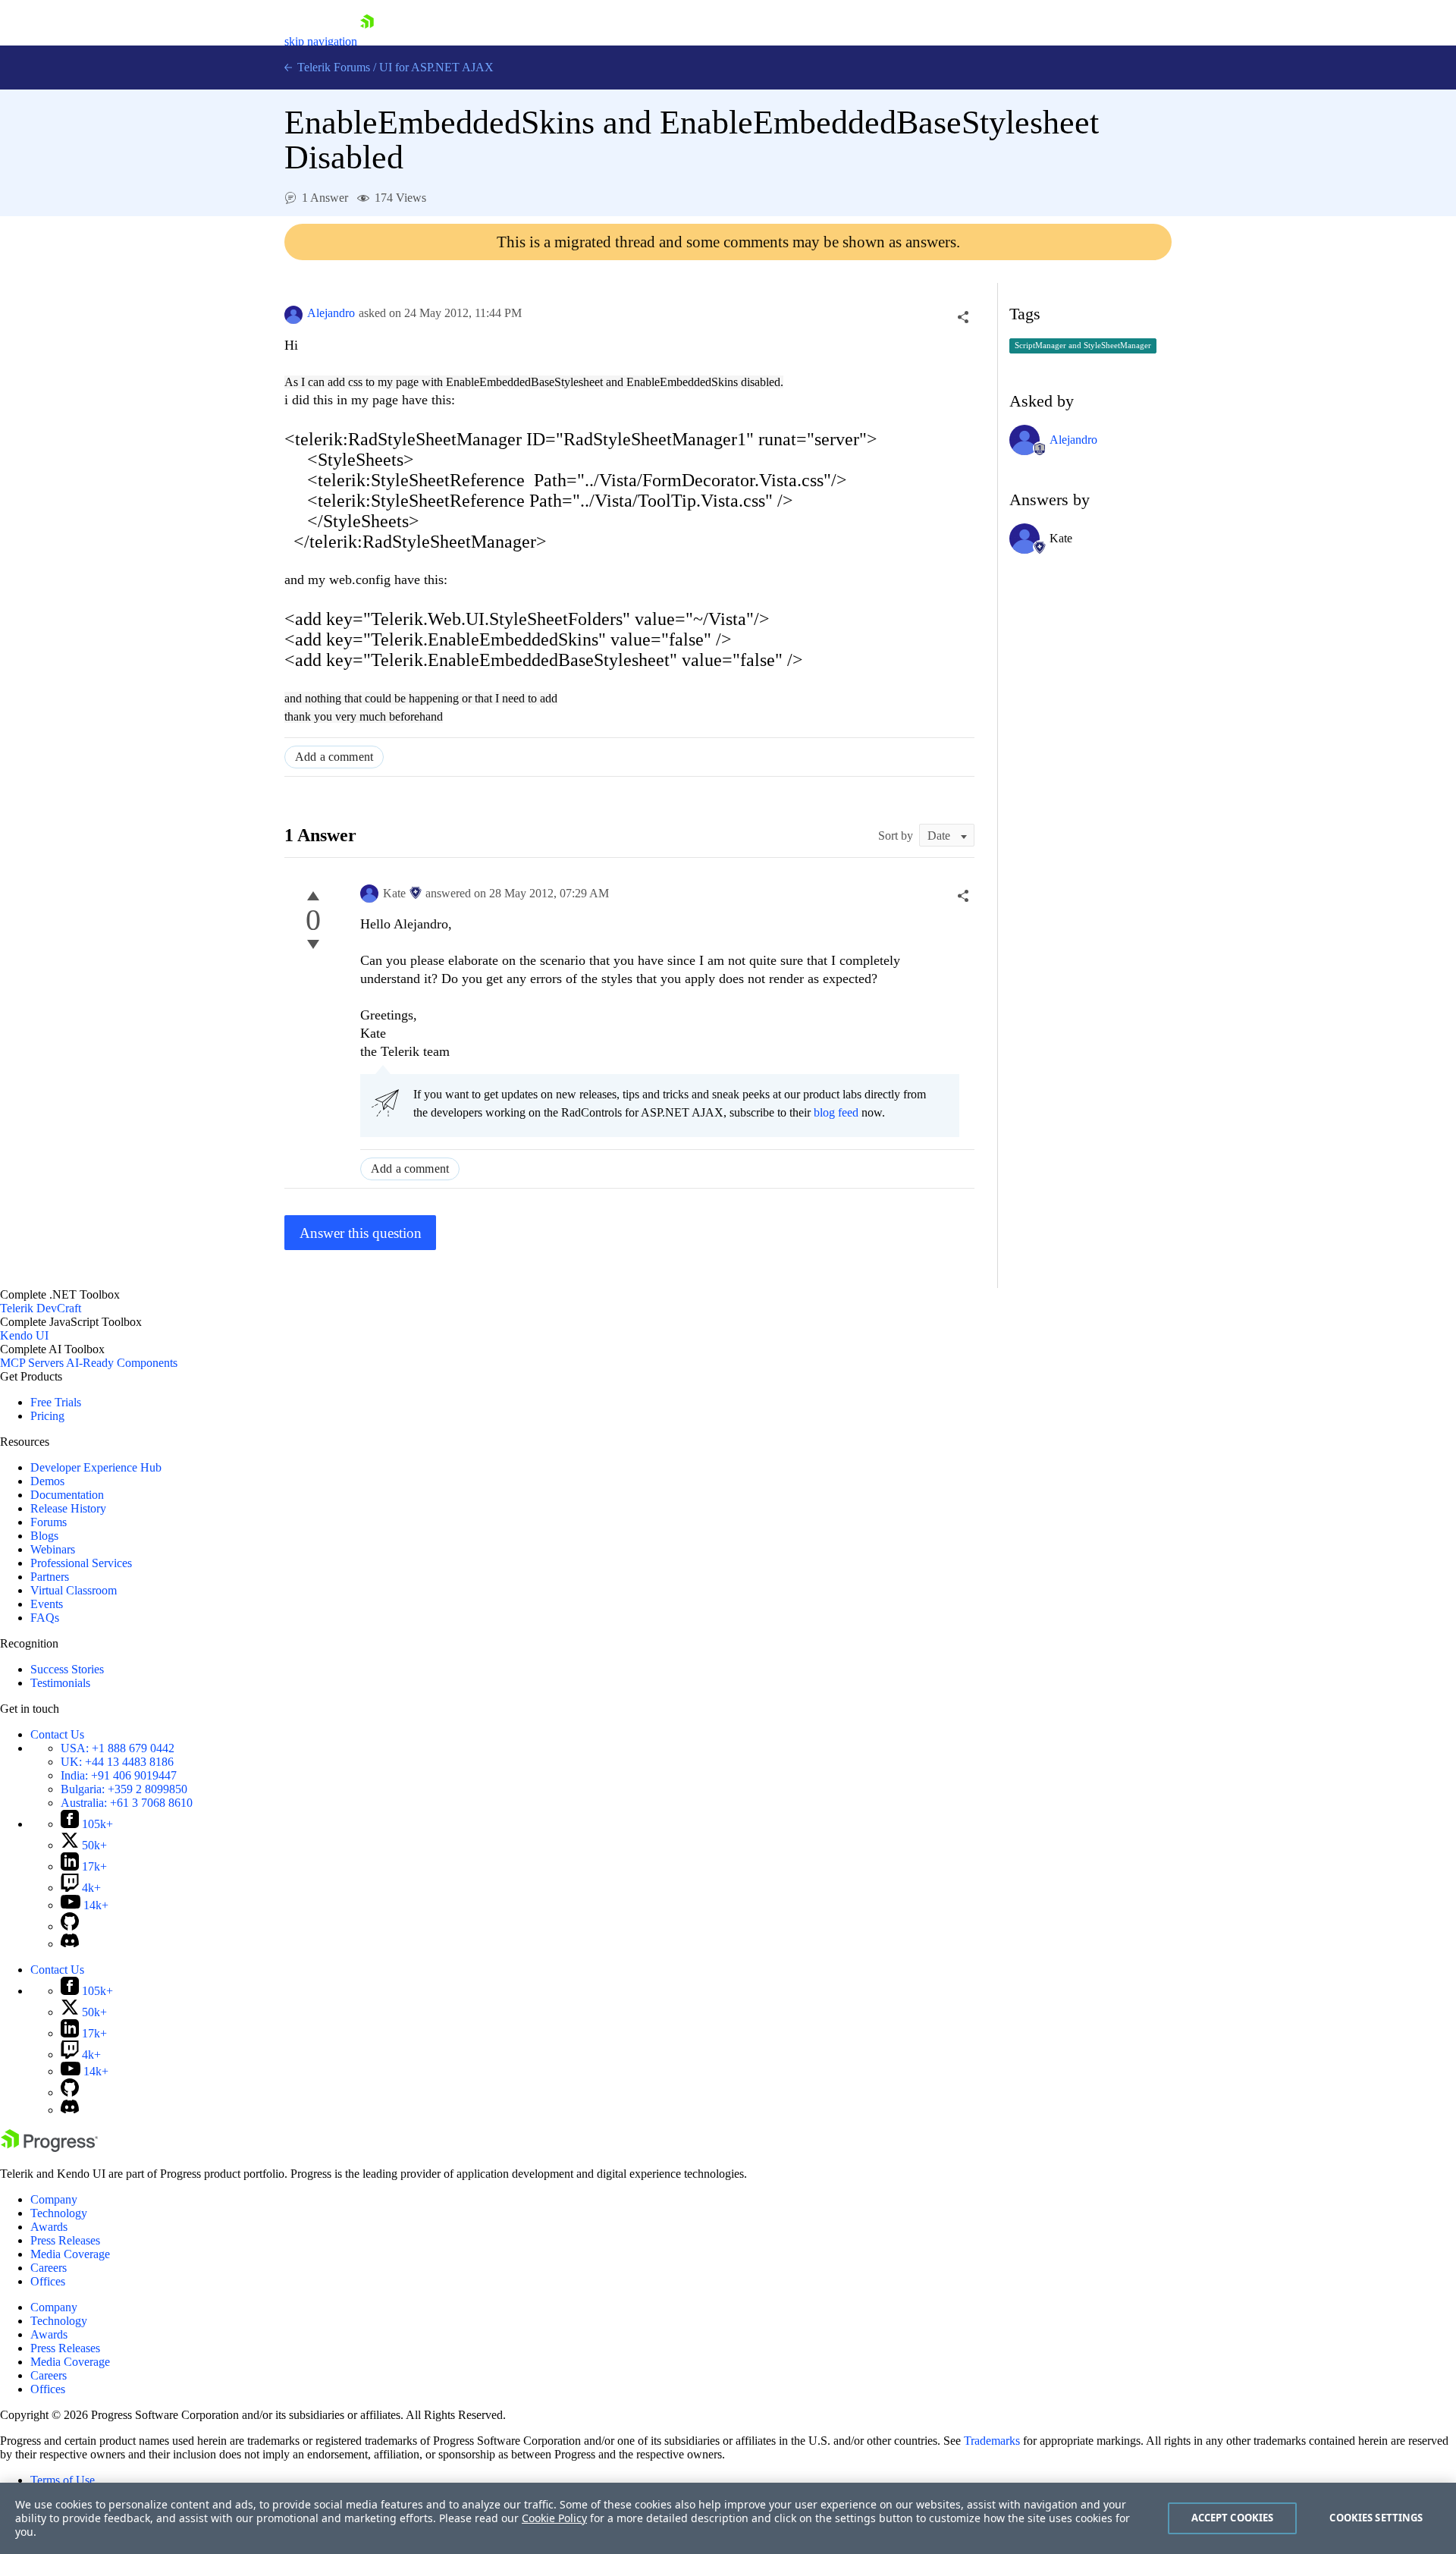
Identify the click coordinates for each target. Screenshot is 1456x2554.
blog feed (836, 1112)
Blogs (44, 1536)
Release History (68, 1508)
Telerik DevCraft (41, 1308)
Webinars (53, 1549)
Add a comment (334, 757)
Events (47, 1604)
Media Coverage (70, 2254)
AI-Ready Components (122, 1363)
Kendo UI (24, 1335)
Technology (59, 2213)
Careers (49, 2268)
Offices (48, 2281)
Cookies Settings (1376, 2518)
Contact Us (57, 1734)
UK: (117, 1762)
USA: (118, 1748)
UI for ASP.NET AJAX (436, 67)
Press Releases (65, 2240)
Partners (50, 1577)
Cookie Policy (554, 2518)
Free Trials (56, 1402)
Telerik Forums (332, 67)
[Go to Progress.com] (49, 2148)
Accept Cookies (1233, 2518)
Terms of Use (63, 2480)
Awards (49, 2227)
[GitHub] (70, 1926)
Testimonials (60, 1683)
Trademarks (992, 2441)
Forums (49, 1522)
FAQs (45, 1618)
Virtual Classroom (74, 1590)
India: (119, 1775)
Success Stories (67, 1669)
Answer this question (361, 1233)
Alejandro (331, 313)
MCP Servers (32, 1363)
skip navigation (321, 41)
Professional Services (81, 1563)
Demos (47, 1481)
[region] (728, 2518)
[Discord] (70, 1944)
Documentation (67, 1495)
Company (54, 2199)
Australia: (127, 1803)
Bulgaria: (124, 1789)
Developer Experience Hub (96, 1467)
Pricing (47, 1416)
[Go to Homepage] (367, 41)
